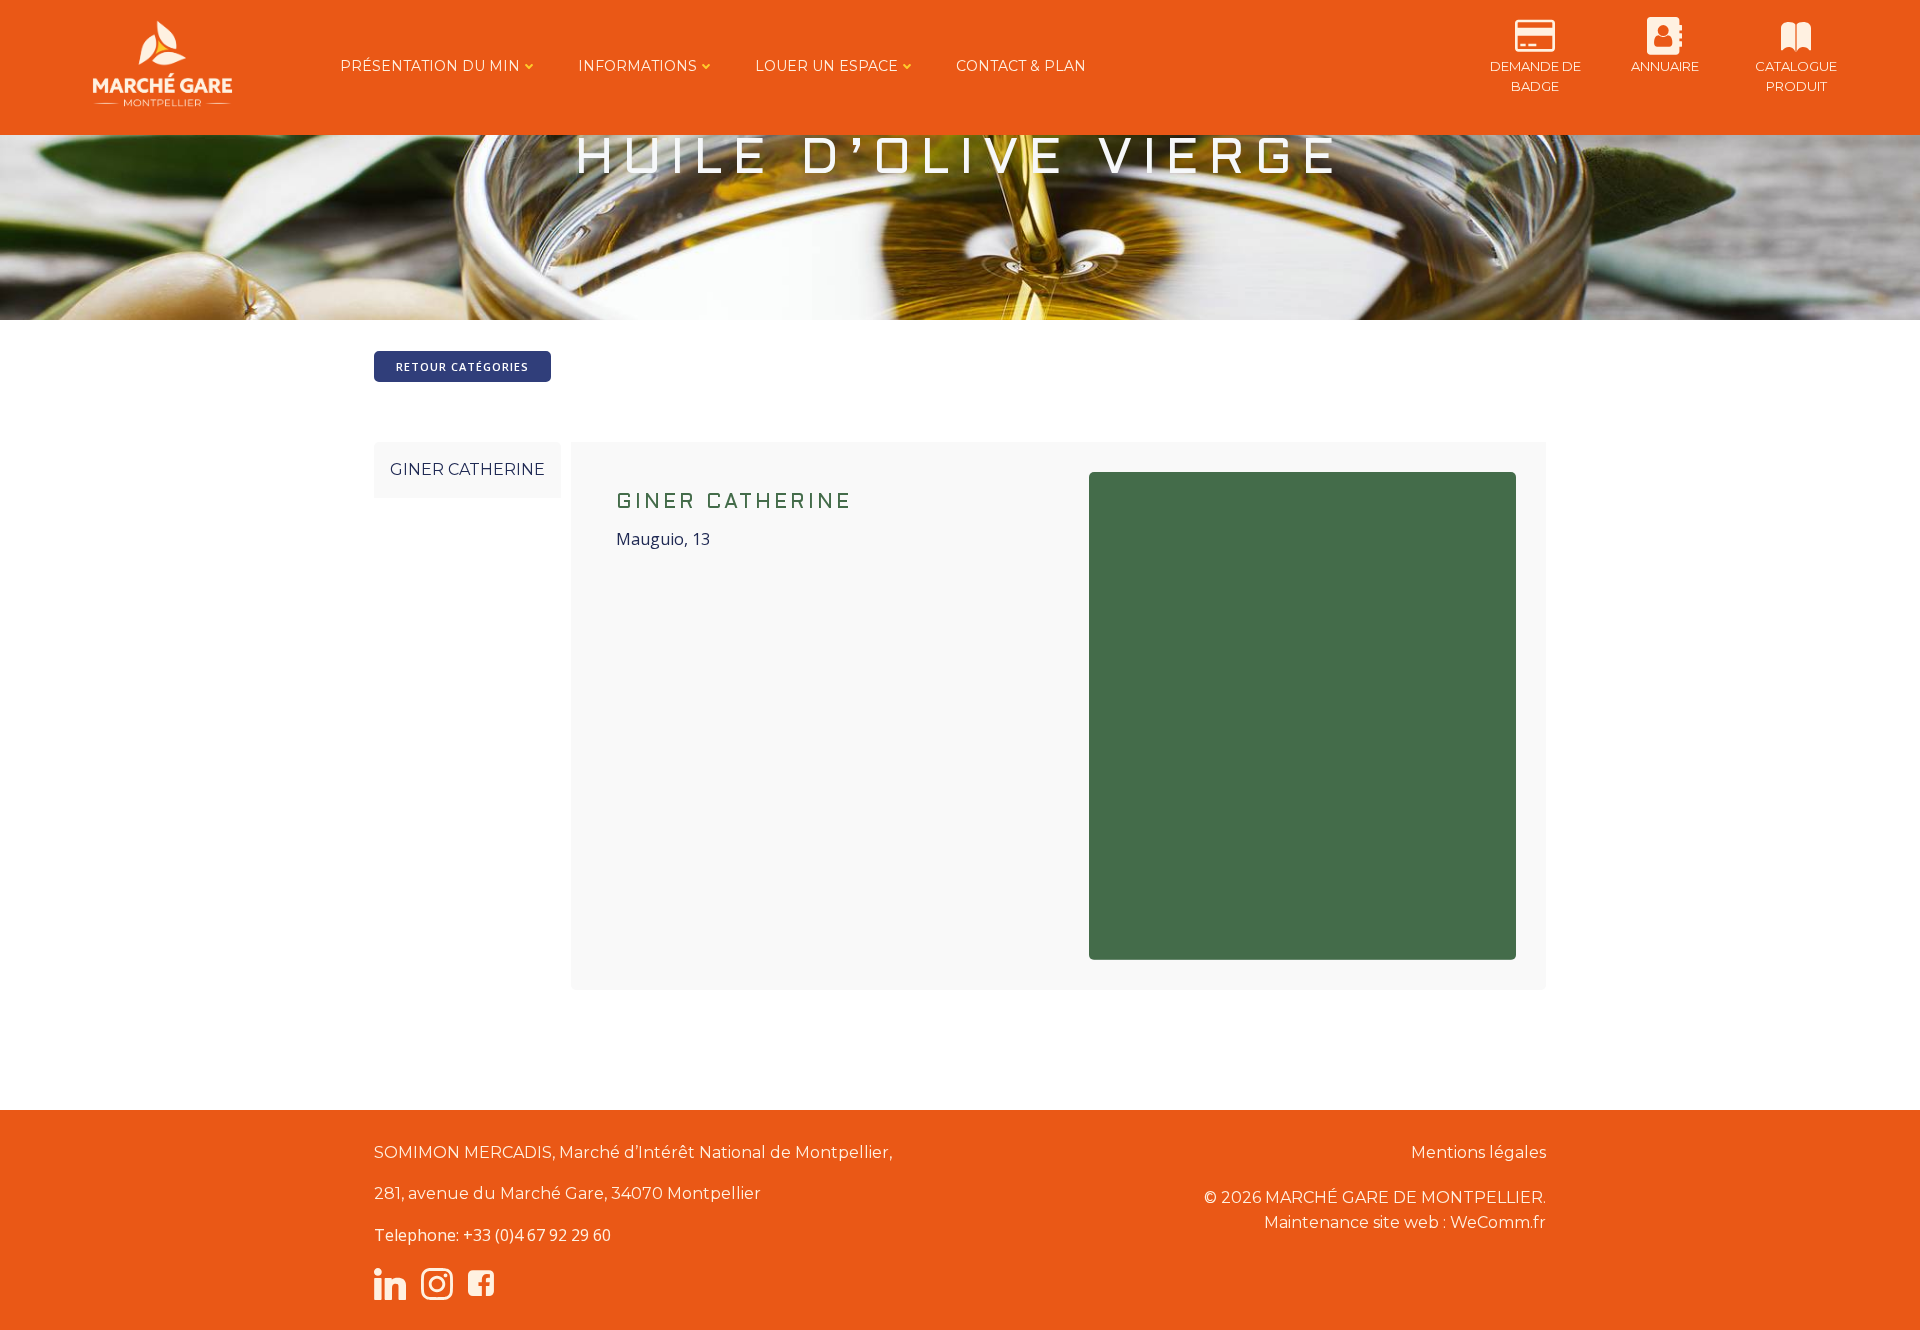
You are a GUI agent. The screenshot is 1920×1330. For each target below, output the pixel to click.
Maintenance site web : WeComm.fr (1405, 1222)
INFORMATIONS (637, 66)
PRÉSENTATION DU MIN (430, 66)
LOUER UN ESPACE (826, 66)
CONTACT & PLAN (1021, 66)
